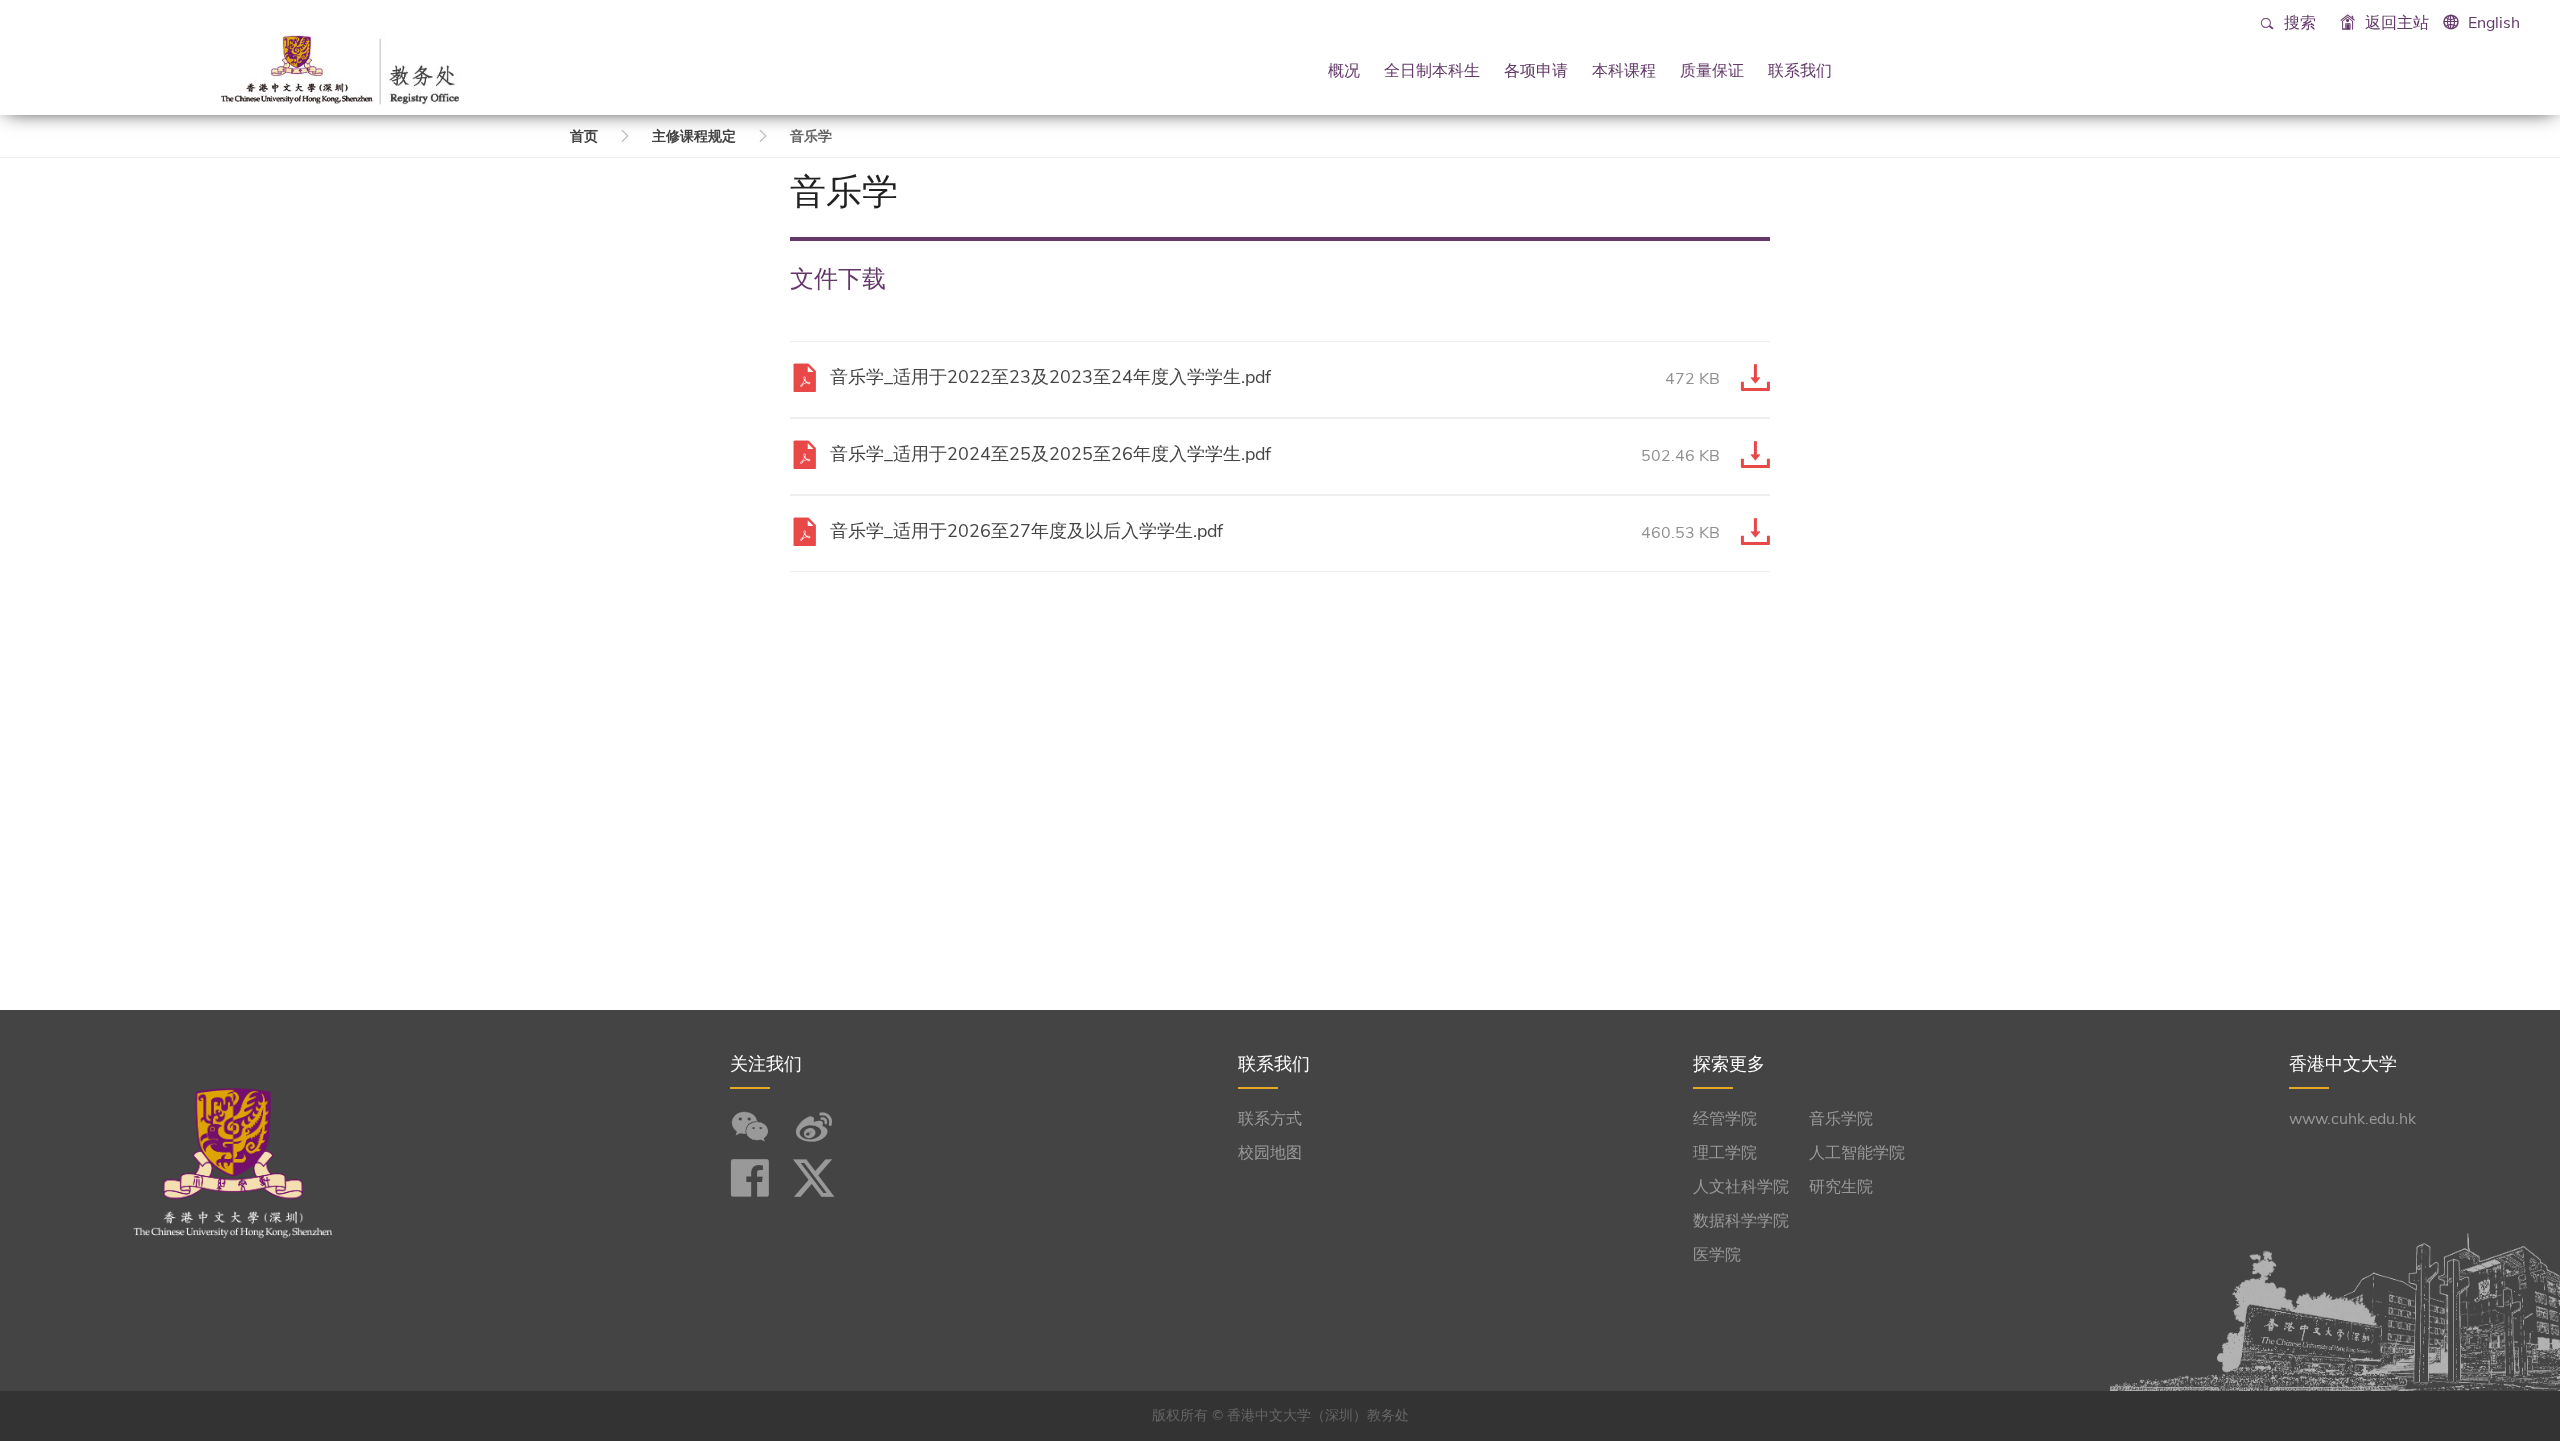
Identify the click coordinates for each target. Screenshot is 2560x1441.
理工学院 (1725, 1153)
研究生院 (1841, 1187)
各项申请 (1536, 70)
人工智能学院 (1857, 1153)
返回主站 (2395, 23)
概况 (1344, 70)
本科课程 (1624, 70)
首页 (584, 136)
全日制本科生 (1432, 70)
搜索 (2298, 23)
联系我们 (1800, 70)
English (2494, 23)
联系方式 (1270, 1119)
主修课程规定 (694, 136)
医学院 (1717, 1255)
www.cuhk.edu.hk (2352, 1119)
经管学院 (1725, 1119)
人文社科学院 (1741, 1187)
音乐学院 (1841, 1119)
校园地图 (1270, 1153)
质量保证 (1712, 70)
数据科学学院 (1741, 1221)
